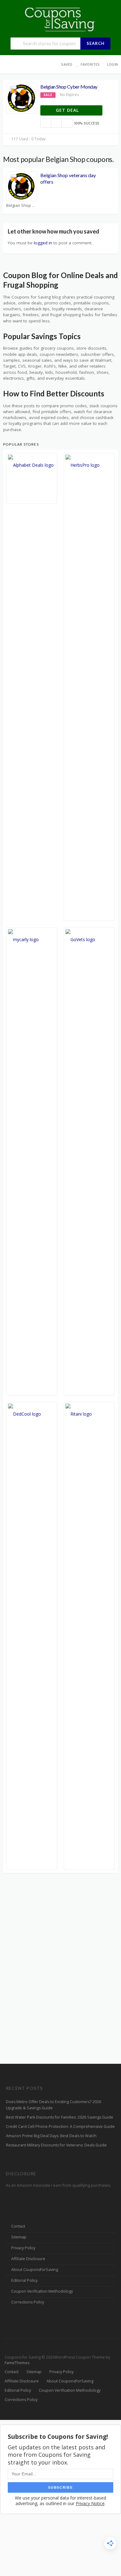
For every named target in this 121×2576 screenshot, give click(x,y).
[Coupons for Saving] (60, 19)
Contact (18, 2226)
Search (96, 43)
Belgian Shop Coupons (22, 205)
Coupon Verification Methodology (42, 2291)
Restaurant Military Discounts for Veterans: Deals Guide (56, 2145)
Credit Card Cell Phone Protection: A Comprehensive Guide (60, 2126)
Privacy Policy (23, 2248)
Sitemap (19, 2237)
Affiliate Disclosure (28, 2259)
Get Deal (68, 110)
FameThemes (17, 2363)
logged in (43, 243)
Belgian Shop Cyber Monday (69, 87)
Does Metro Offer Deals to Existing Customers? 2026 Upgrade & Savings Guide (54, 2105)
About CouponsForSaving (35, 2270)
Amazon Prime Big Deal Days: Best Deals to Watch (51, 2136)
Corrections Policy (28, 2302)
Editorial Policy (24, 2280)
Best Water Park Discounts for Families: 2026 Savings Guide (60, 2117)
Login (112, 64)
